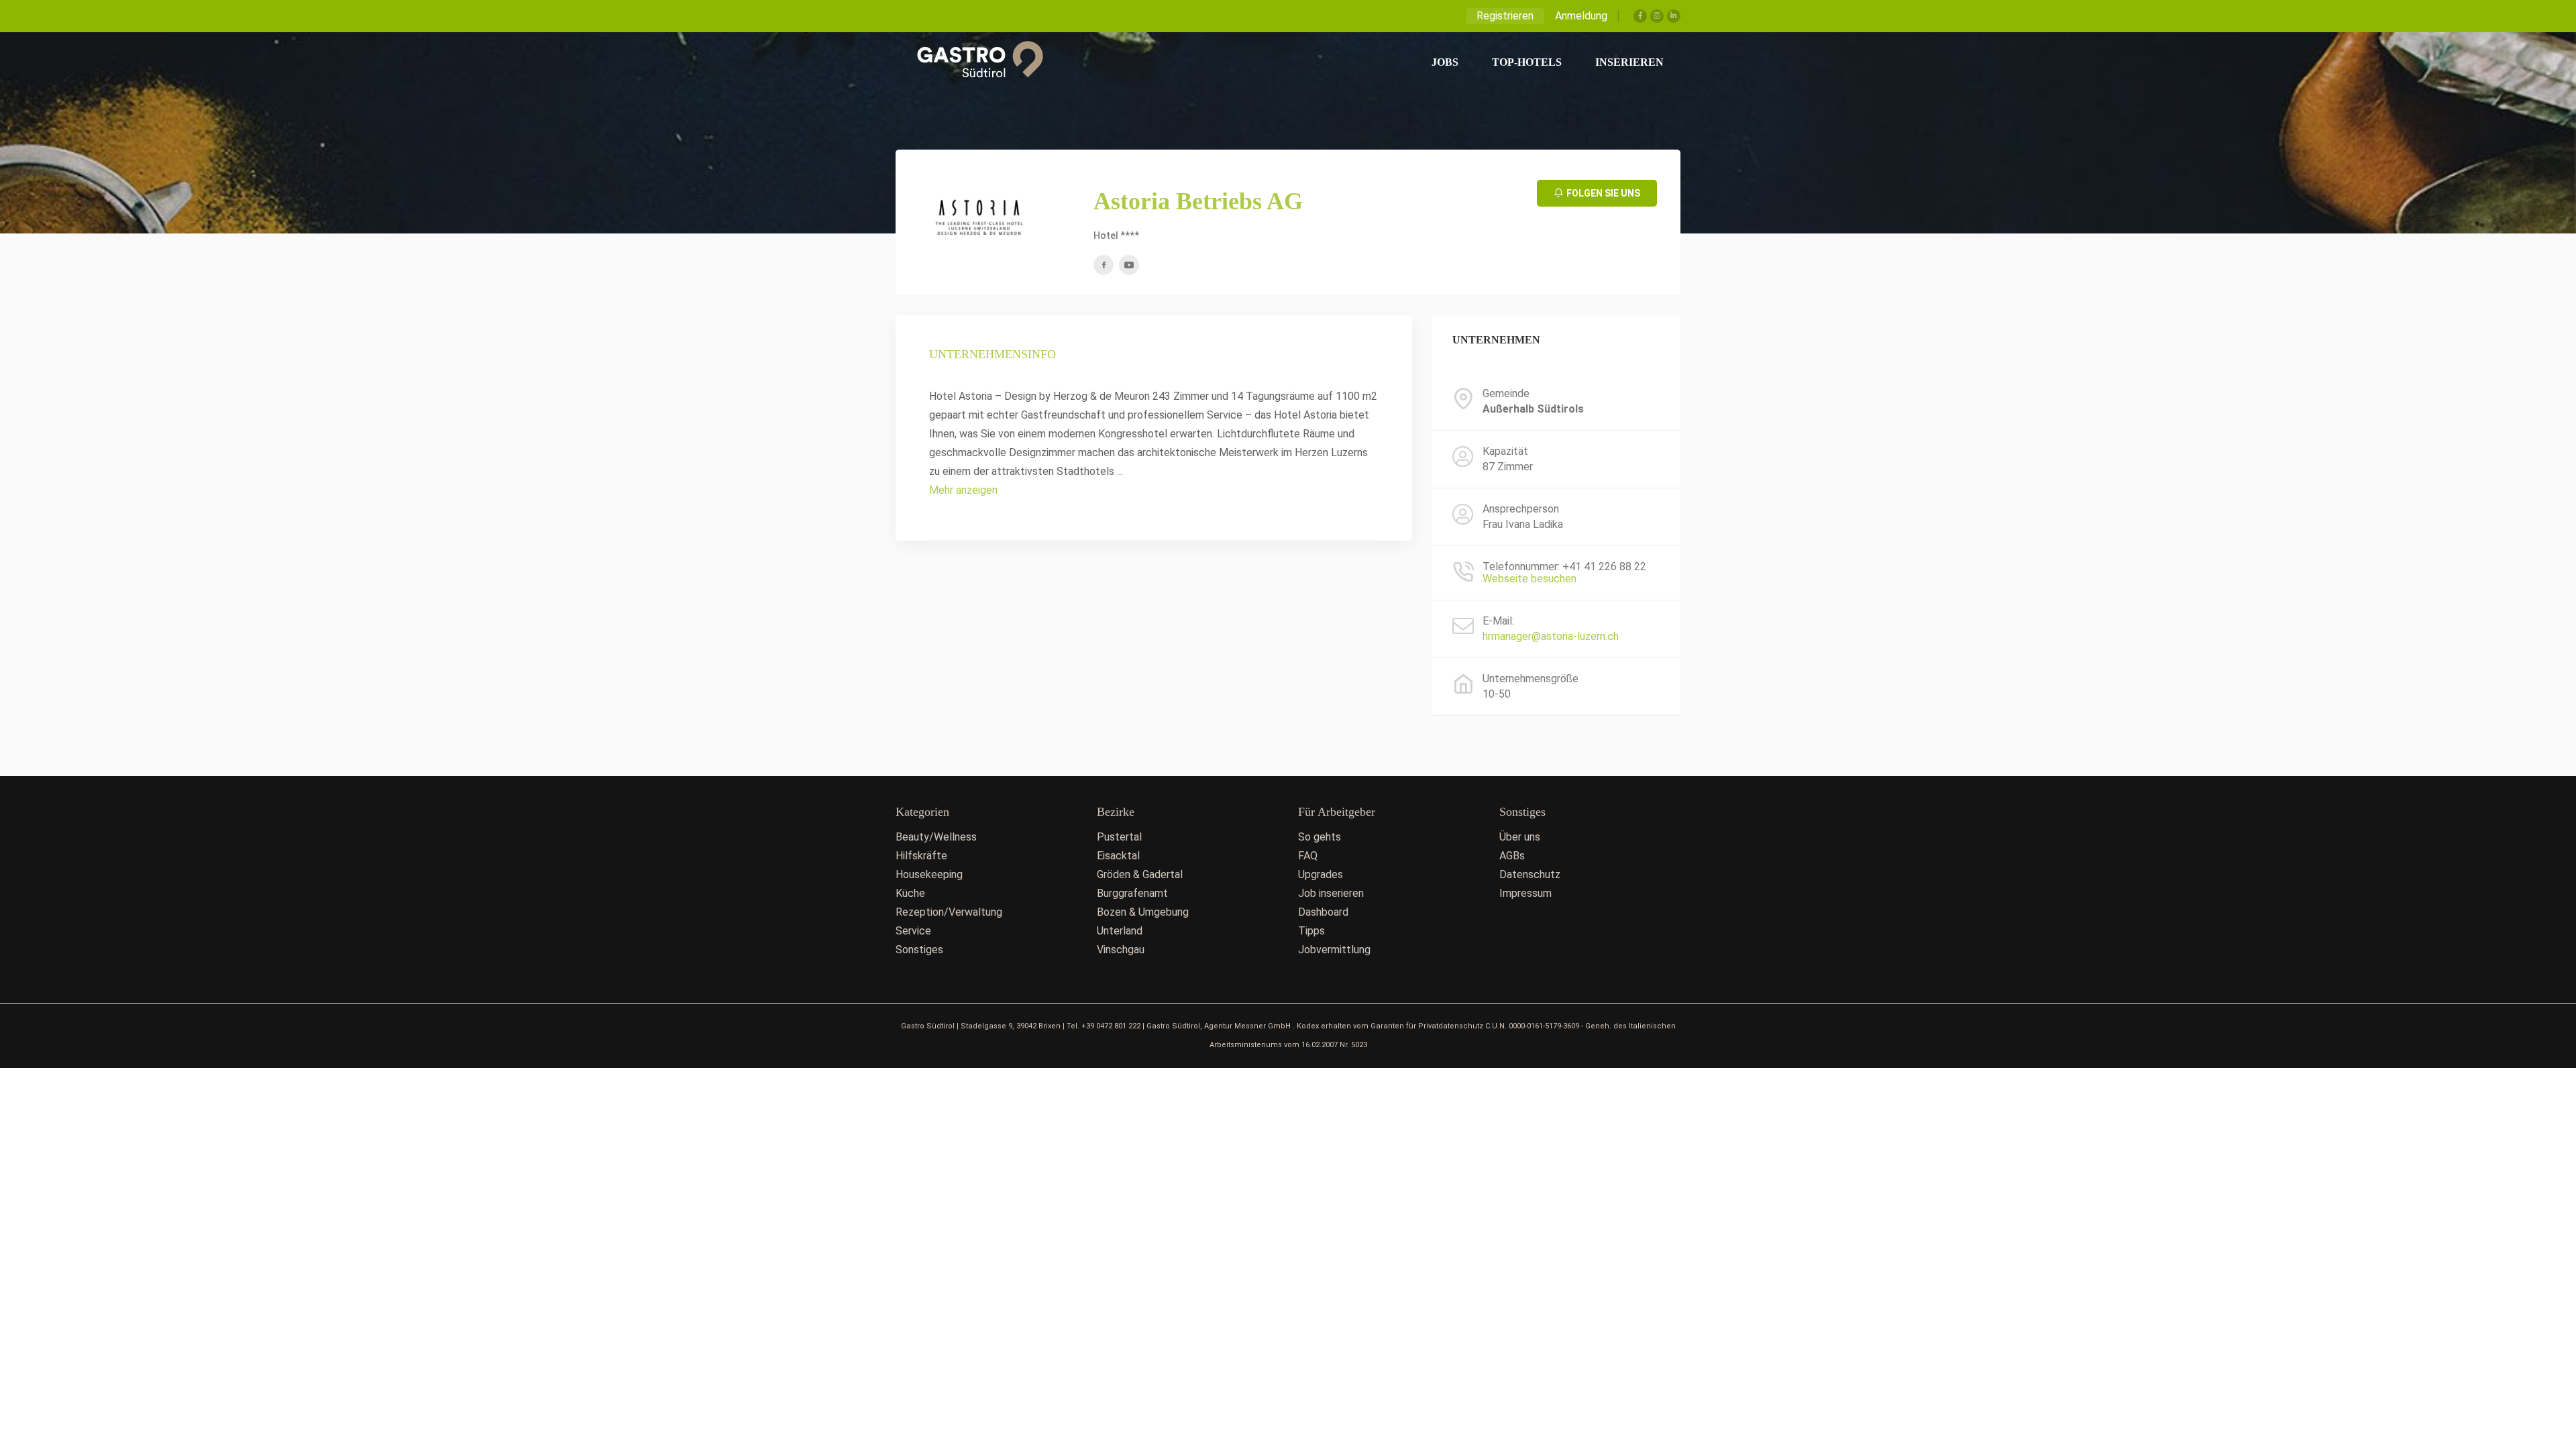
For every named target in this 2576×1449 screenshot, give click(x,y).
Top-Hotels (1527, 62)
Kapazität (1505, 451)
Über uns (1520, 837)
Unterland (1120, 931)
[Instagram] (1657, 16)
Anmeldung (1581, 16)
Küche (910, 893)
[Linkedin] (1674, 16)
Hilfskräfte (921, 856)
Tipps (1311, 931)
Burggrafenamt (1132, 893)
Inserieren (1629, 62)
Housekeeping (929, 874)
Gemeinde (1506, 394)
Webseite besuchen (1529, 579)
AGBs (1512, 856)
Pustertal (1119, 837)
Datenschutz (1530, 874)
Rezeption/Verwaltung (949, 912)
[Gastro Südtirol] (973, 62)
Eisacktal (1118, 856)
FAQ (1308, 856)
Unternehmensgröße (1531, 679)
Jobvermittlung (1334, 950)
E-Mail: (1498, 621)
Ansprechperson (1521, 509)
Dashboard (1323, 912)
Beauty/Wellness (936, 837)
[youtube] (1129, 265)
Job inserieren (1331, 893)
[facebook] (1104, 265)
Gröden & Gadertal (1140, 874)
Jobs (1445, 62)
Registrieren (1505, 16)
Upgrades (1321, 874)
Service (913, 931)
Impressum (1525, 893)
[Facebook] (1640, 16)
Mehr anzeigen (963, 490)
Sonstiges (919, 950)
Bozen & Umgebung (1143, 912)
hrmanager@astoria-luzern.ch (1551, 636)
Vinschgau (1121, 950)
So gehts (1320, 837)
